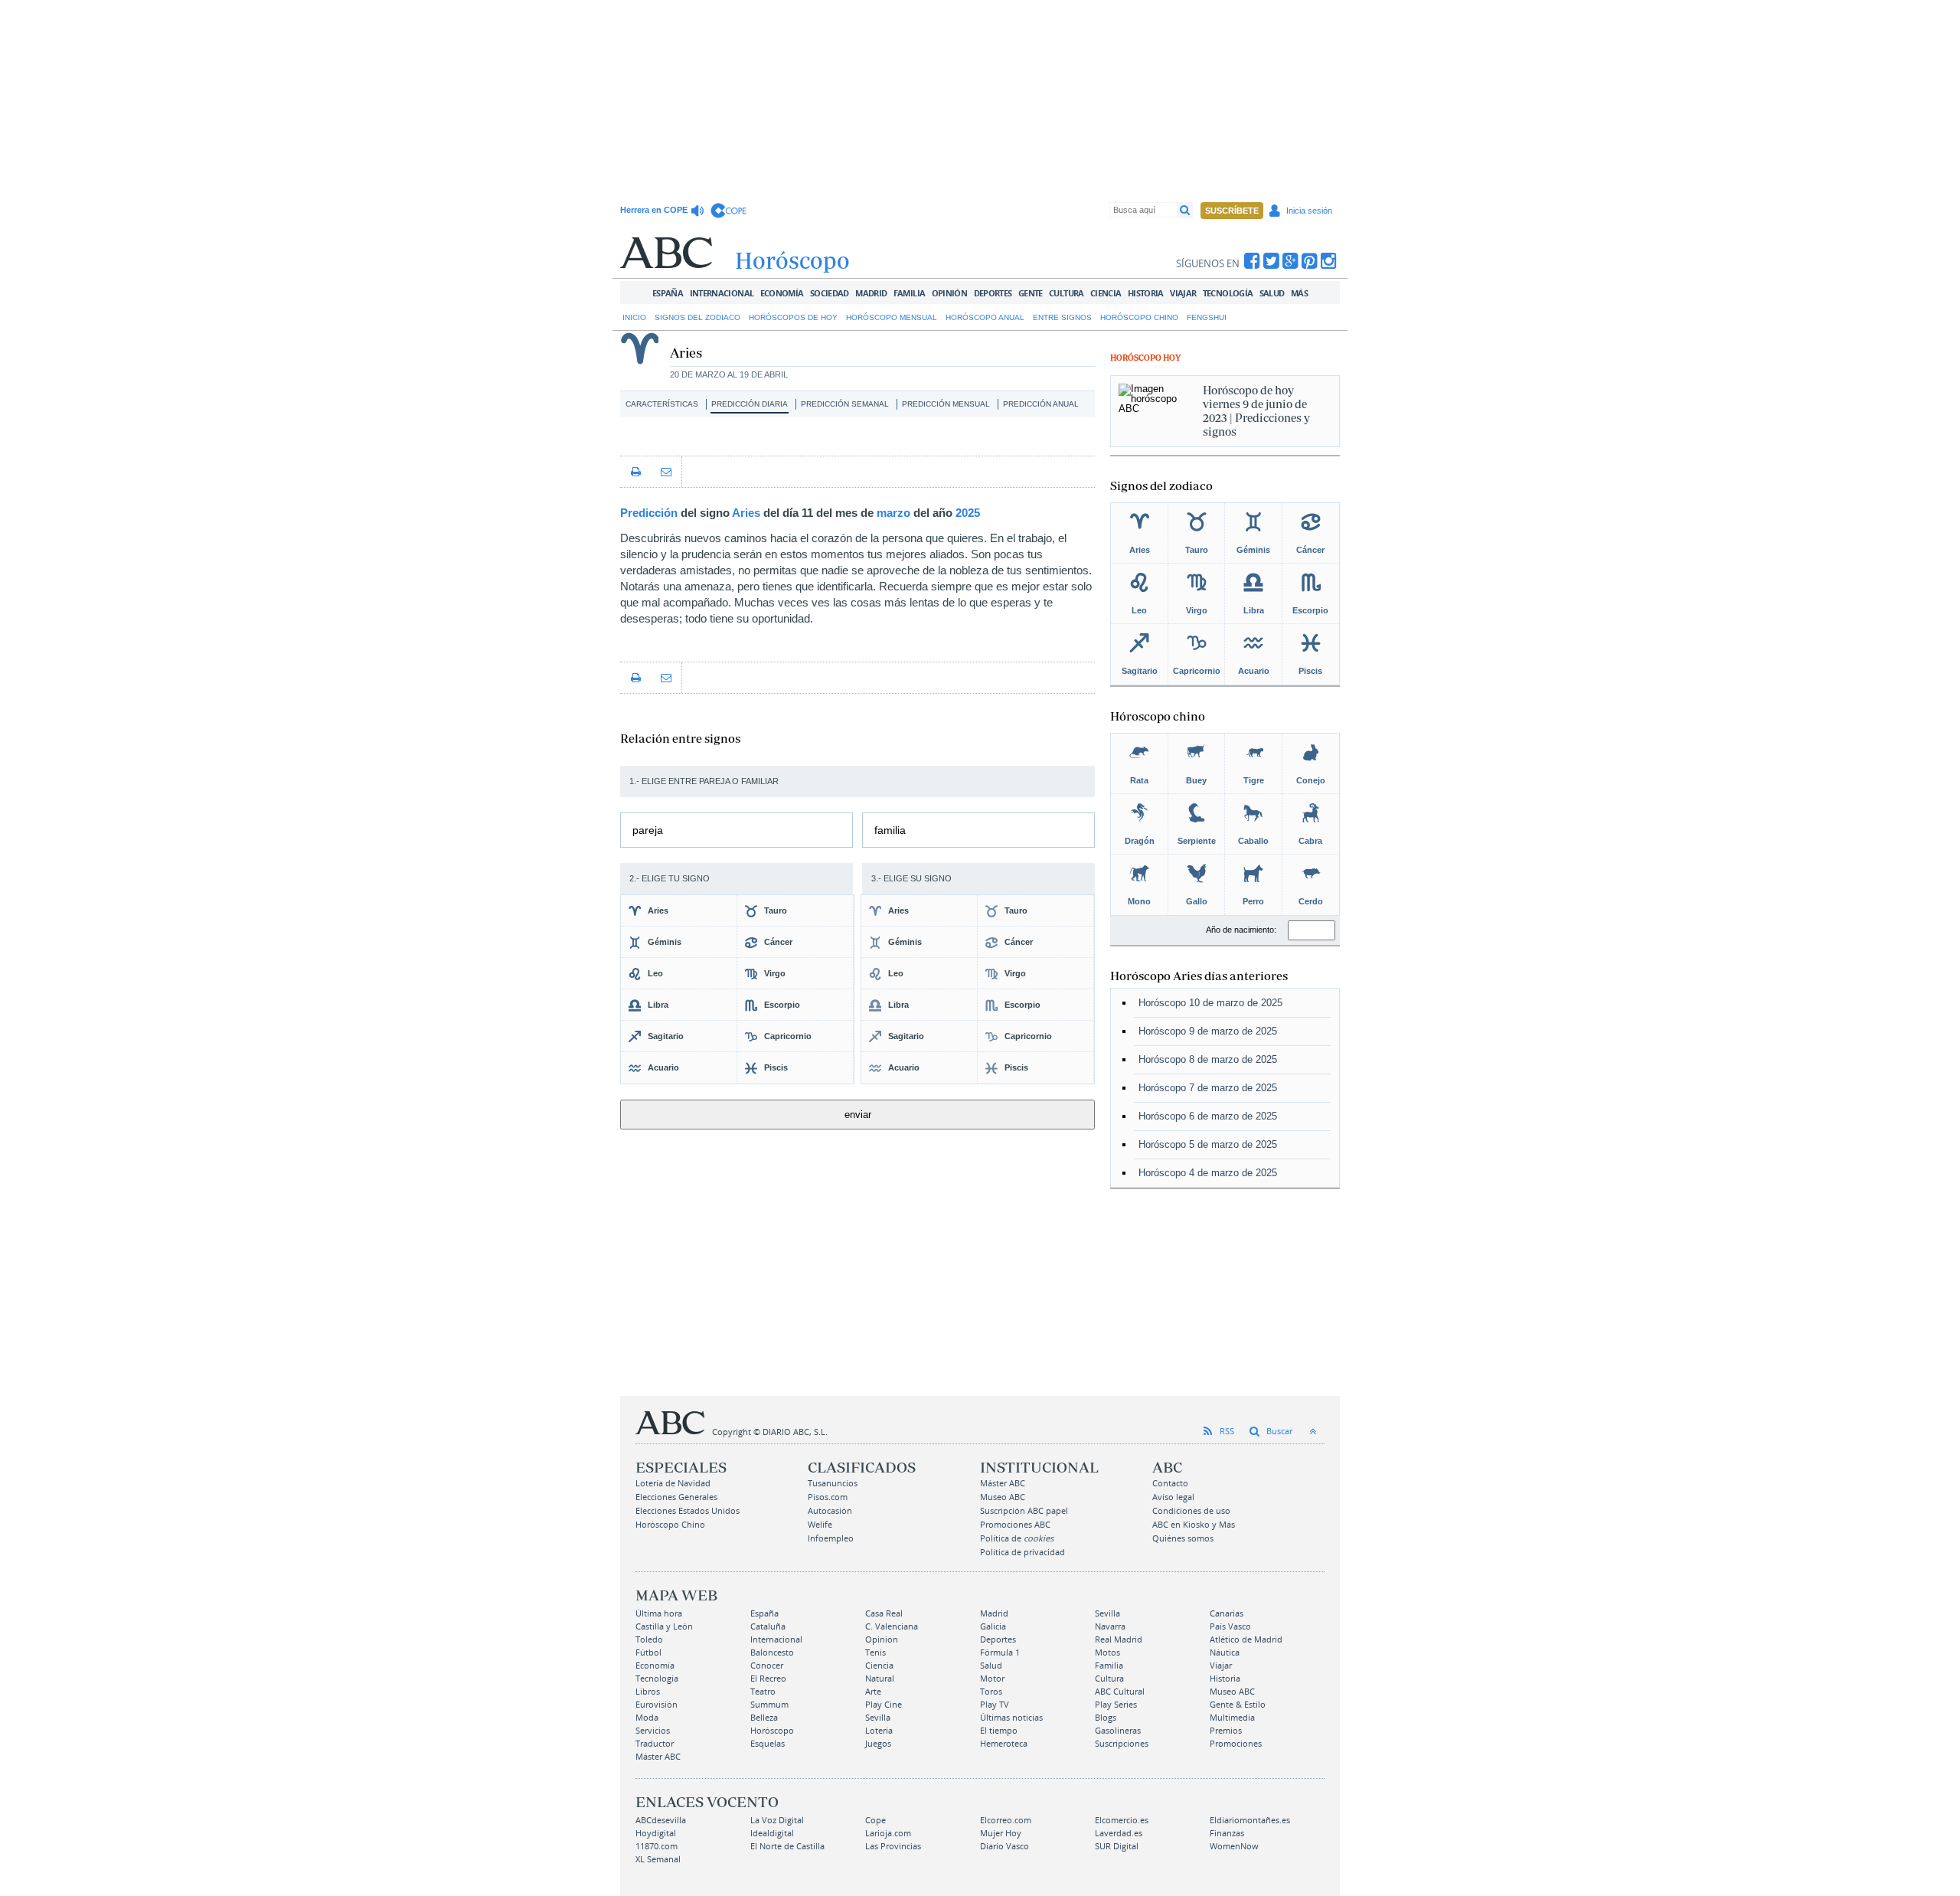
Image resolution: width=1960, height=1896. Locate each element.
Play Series (1116, 1704)
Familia (910, 293)
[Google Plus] (1290, 261)
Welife (820, 1524)
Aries (746, 513)
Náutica (1225, 1652)
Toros (991, 1691)
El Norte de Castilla (787, 1846)
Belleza (764, 1717)
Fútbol (648, 1652)
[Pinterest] (1310, 261)
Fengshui (1207, 317)
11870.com (657, 1846)
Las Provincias (893, 1846)
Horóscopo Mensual (892, 317)
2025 (968, 513)
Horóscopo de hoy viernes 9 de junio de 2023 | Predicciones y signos (1256, 411)
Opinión (950, 293)
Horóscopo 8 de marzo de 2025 (1208, 1059)
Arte (873, 1691)
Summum (769, 1704)
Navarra (1110, 1626)
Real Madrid (1119, 1639)
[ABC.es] (666, 253)
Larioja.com (888, 1833)
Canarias (1227, 1613)
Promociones (1236, 1743)
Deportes (993, 293)
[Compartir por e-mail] (666, 472)
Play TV (995, 1704)
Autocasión (830, 1510)
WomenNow (1234, 1846)
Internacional (722, 293)
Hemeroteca (1004, 1743)
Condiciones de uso (1191, 1510)
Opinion (882, 1639)
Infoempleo (831, 1538)
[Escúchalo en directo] (699, 211)
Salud (1272, 293)
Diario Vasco (1004, 1846)
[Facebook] (1252, 261)
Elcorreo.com (1006, 1820)
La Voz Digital (777, 1820)
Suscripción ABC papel (1024, 1510)
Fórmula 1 (1000, 1652)
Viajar (1183, 293)
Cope (875, 1820)
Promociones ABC (1015, 1524)
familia (890, 830)
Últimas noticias (1011, 1717)
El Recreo (768, 1678)
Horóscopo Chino (1139, 317)
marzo (893, 513)
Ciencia (1106, 293)
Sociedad (830, 293)
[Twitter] (1271, 261)
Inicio (634, 317)
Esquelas (768, 1743)
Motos (1107, 1652)
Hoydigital (656, 1833)
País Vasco (1230, 1626)
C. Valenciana (892, 1626)
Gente (1031, 293)
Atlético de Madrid (1246, 1639)
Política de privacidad (1022, 1552)
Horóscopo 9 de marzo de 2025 (1208, 1031)
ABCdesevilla (661, 1820)
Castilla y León (664, 1626)
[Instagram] (1329, 261)
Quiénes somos (1183, 1538)
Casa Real (884, 1613)
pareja (648, 830)
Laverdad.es (1119, 1833)
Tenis (875, 1652)
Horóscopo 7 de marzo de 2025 (1208, 1088)
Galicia (993, 1626)
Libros (648, 1691)
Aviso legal (1173, 1497)
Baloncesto (772, 1652)
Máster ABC (1003, 1483)
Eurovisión (657, 1704)
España (668, 293)
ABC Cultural (1120, 1691)
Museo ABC (1003, 1497)
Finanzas (1227, 1833)
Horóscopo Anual (985, 317)
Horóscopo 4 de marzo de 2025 (1208, 1173)
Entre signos (1062, 317)
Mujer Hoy (1001, 1833)
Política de (1017, 1538)
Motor (992, 1678)
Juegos (878, 1743)
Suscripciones (1122, 1743)
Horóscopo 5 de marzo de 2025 (1208, 1144)
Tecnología (1228, 293)
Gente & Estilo (1238, 1704)
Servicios (653, 1730)
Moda (647, 1717)
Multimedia (1232, 1717)
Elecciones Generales (676, 1497)
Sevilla (1107, 1613)
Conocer (767, 1665)
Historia (1146, 293)
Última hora (659, 1613)
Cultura (1067, 293)
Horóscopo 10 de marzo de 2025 (1210, 1003)
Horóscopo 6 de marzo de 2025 (1208, 1116)
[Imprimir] (635, 472)
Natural (880, 1678)
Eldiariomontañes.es (1250, 1820)
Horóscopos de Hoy (793, 317)
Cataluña (768, 1626)
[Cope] (728, 211)
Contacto (1170, 1483)
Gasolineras (1118, 1730)
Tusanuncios (833, 1483)
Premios (1226, 1730)
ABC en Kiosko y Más (1194, 1524)
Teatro (763, 1691)
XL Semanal (658, 1859)
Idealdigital (772, 1833)
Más (1299, 293)
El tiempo (999, 1730)
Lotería (879, 1730)
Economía (782, 293)
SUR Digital (1117, 1846)
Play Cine (884, 1704)
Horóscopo (772, 1730)
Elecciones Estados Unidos (688, 1510)
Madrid (871, 293)
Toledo (649, 1639)
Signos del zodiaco (697, 317)
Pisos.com (828, 1497)
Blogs (1106, 1717)
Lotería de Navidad (673, 1483)
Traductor (655, 1743)
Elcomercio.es (1122, 1820)
